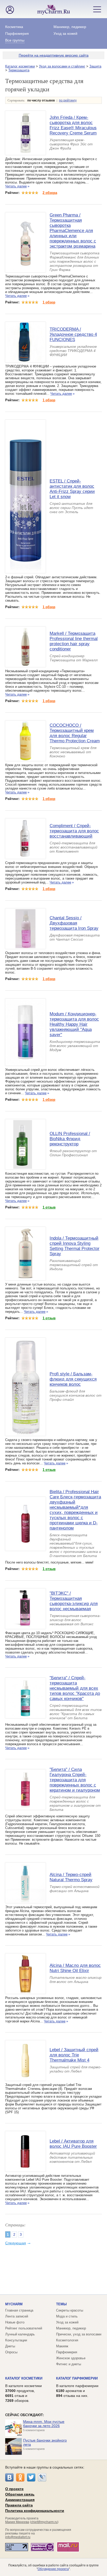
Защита (95, 66)
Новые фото (15, 2322)
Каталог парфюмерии (77, 2378)
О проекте (14, 2489)
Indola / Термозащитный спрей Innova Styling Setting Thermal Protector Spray (75, 1246)
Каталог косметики (20, 66)
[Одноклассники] (20, 2477)
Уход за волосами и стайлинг (62, 66)
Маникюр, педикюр (70, 27)
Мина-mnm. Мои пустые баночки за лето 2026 (44, 2424)
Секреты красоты (70, 2310)
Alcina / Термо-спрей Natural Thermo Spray (71, 1877)
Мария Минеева (17, 2522)
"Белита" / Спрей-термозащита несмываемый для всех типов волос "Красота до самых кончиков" (75, 1688)
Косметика (14, 27)
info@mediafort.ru (18, 2537)
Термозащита (19, 70)
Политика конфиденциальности (35, 2511)
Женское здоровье (71, 2358)
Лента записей (17, 2316)
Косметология (67, 2340)
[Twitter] (31, 2477)
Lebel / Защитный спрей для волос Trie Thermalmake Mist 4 (74, 2055)
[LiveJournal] (42, 2477)
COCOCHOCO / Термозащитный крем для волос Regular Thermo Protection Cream (75, 733)
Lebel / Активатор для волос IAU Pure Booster (73, 2144)
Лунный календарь (20, 2334)
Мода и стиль (67, 2316)
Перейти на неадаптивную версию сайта (54, 55)
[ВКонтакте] (9, 2477)
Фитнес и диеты (69, 2364)
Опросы (11, 2352)
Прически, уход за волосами (79, 2334)
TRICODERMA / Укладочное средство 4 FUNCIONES (73, 334)
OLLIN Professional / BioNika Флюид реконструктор (70, 1139)
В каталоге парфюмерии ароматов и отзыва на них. (77, 2391)
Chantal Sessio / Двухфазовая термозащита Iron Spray (74, 923)
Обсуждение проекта (53, 2569)
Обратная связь (20, 2494)
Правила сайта (19, 2505)
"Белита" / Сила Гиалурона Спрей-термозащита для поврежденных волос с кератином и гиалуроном (75, 1780)
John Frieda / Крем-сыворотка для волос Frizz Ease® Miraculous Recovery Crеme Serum (73, 125)
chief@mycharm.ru (44, 2522)
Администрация (20, 2500)
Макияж (62, 2346)
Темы (61, 2304)
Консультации (16, 2340)
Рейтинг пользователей (24, 2328)
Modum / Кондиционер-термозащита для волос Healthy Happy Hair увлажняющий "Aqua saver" (74, 1024)
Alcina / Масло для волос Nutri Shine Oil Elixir (75, 1968)
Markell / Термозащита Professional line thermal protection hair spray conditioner (74, 641)
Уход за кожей (65, 33)
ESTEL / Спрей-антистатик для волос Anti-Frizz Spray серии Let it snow (72, 489)
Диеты (10, 2346)
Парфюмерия (17, 33)
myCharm (14, 2304)
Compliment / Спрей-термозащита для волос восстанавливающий (74, 831)
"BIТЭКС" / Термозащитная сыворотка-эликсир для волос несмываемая (74, 1601)
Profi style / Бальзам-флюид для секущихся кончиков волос (73, 1379)
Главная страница (19, 2310)
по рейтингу (68, 100)
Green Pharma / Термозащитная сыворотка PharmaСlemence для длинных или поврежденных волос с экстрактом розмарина (73, 231)
